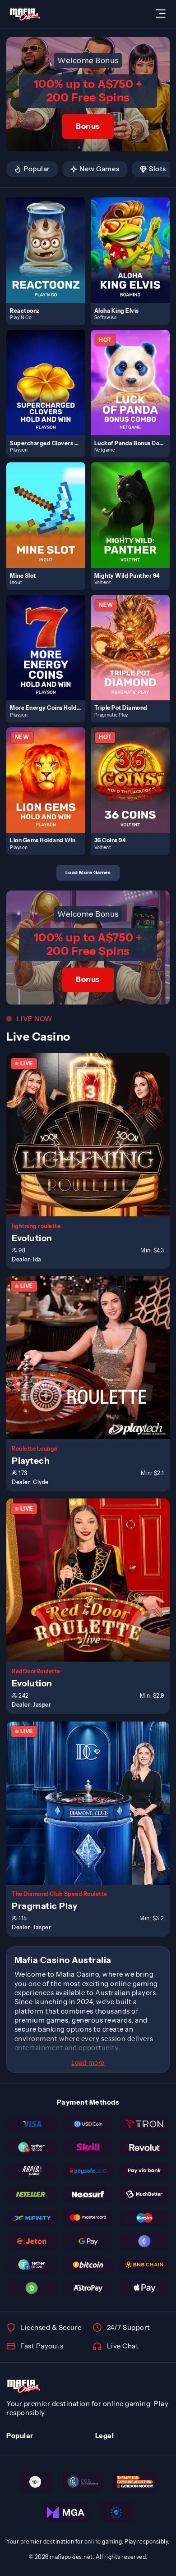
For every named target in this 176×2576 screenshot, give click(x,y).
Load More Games (88, 872)
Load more (88, 2063)
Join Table (93, 1135)
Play (50, 240)
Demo (50, 260)
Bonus (88, 126)
